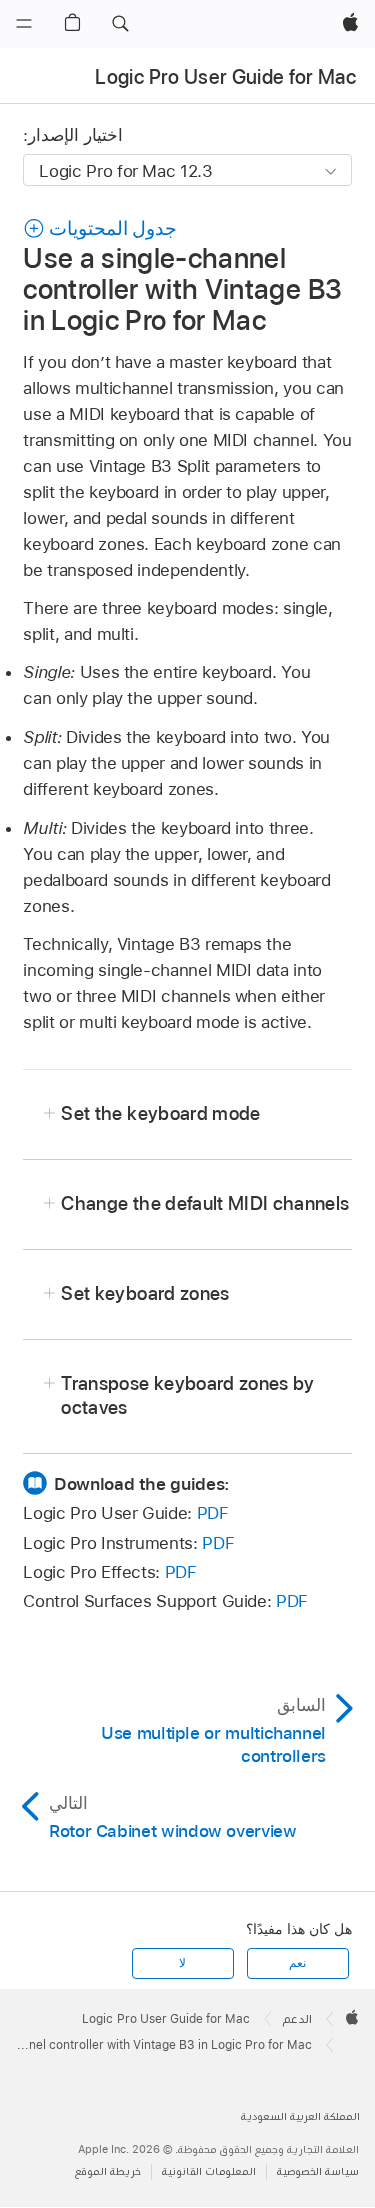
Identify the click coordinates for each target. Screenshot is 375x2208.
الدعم (297, 2019)
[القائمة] (24, 24)
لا (182, 1963)
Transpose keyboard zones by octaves (187, 1395)
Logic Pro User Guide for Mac (225, 77)
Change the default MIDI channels (205, 1203)
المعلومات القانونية (209, 2171)
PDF (213, 1513)
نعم (297, 1963)
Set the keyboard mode (160, 1113)
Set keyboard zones (145, 1293)
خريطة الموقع (108, 2171)
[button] (120, 24)
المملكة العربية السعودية (300, 2116)
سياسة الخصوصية (318, 2171)
